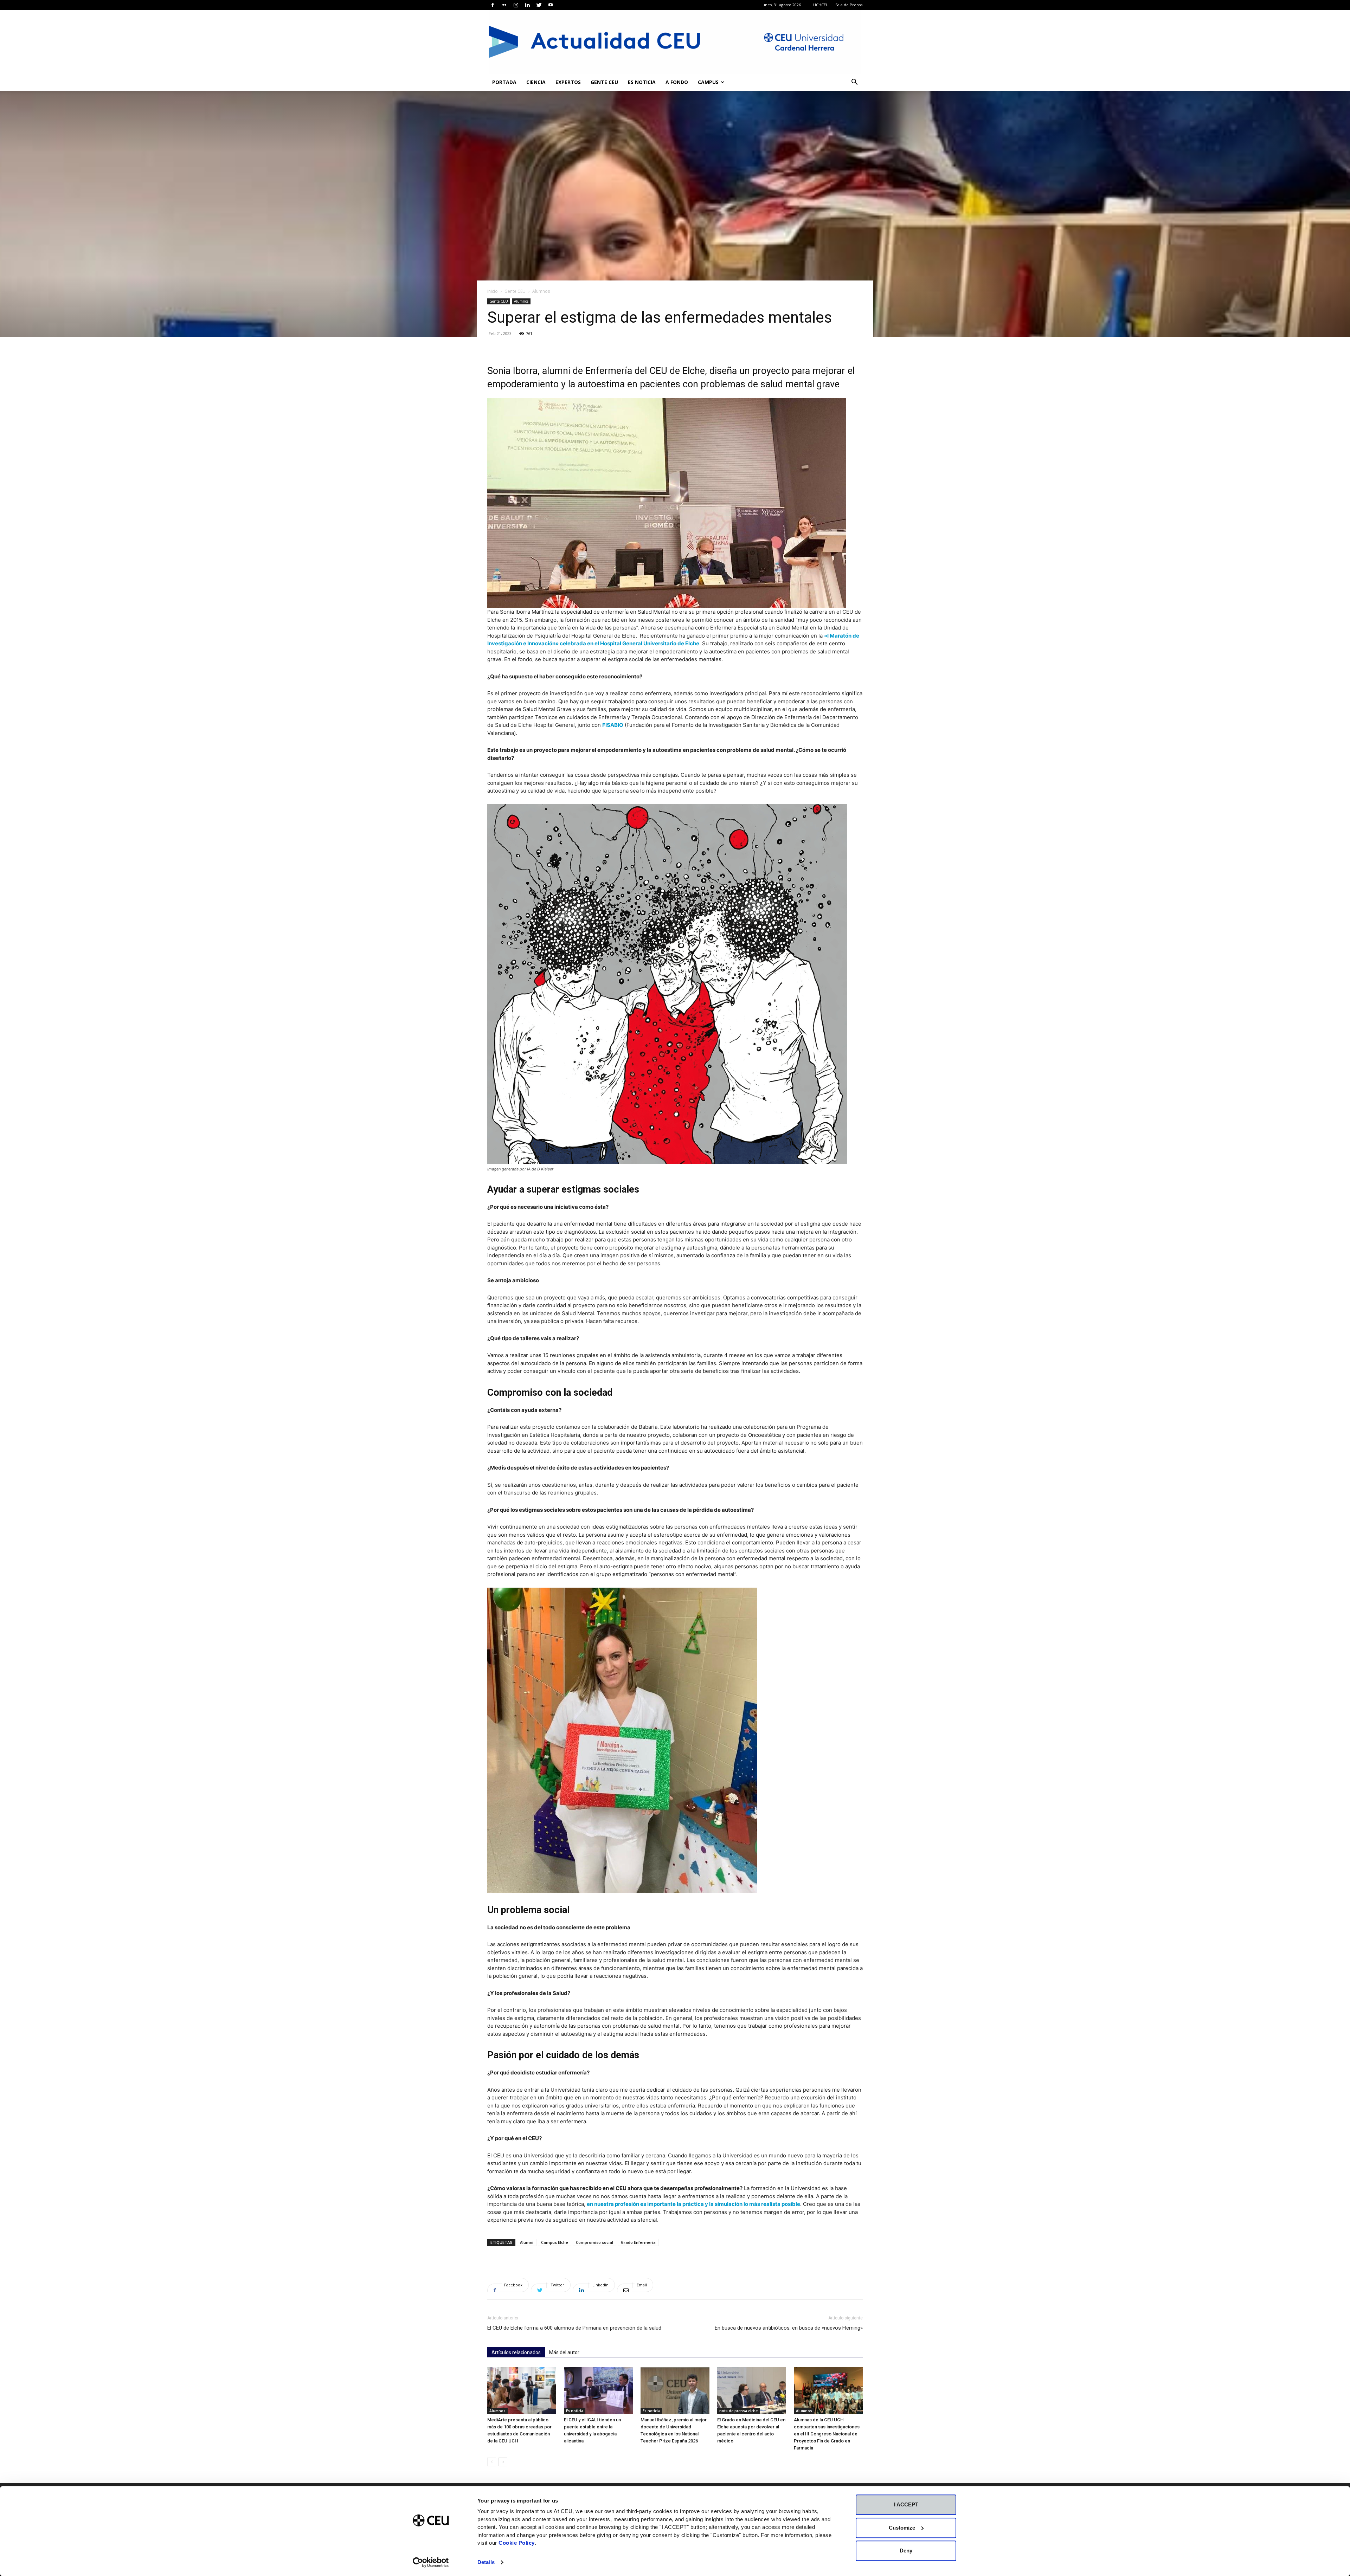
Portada (504, 82)
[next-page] (503, 2462)
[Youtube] (551, 5)
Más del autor (564, 2352)
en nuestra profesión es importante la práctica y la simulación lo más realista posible (693, 2204)
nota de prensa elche (738, 2411)
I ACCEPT (906, 2504)
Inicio (493, 291)
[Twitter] (539, 5)
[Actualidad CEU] (675, 42)
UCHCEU (821, 5)
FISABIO (613, 725)
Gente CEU (604, 82)
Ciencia (536, 82)
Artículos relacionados (516, 2352)
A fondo (677, 82)
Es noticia (642, 82)
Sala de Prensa (849, 5)
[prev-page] (492, 2462)
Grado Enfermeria (638, 2242)
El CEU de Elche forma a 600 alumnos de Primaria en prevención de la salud (574, 2328)
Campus (708, 82)
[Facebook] (493, 5)
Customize (902, 2528)
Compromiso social (594, 2242)
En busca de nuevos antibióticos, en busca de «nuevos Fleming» (789, 2328)
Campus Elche (555, 2242)
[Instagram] (516, 5)
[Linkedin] (527, 5)
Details (486, 2562)
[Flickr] (504, 5)
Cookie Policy (517, 2543)
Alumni (527, 2242)
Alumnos (521, 301)
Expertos (568, 82)
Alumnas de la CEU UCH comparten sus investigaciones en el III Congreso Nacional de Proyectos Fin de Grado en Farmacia (827, 2434)
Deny (906, 2551)
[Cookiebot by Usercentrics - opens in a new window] (431, 2562)
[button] (854, 83)
